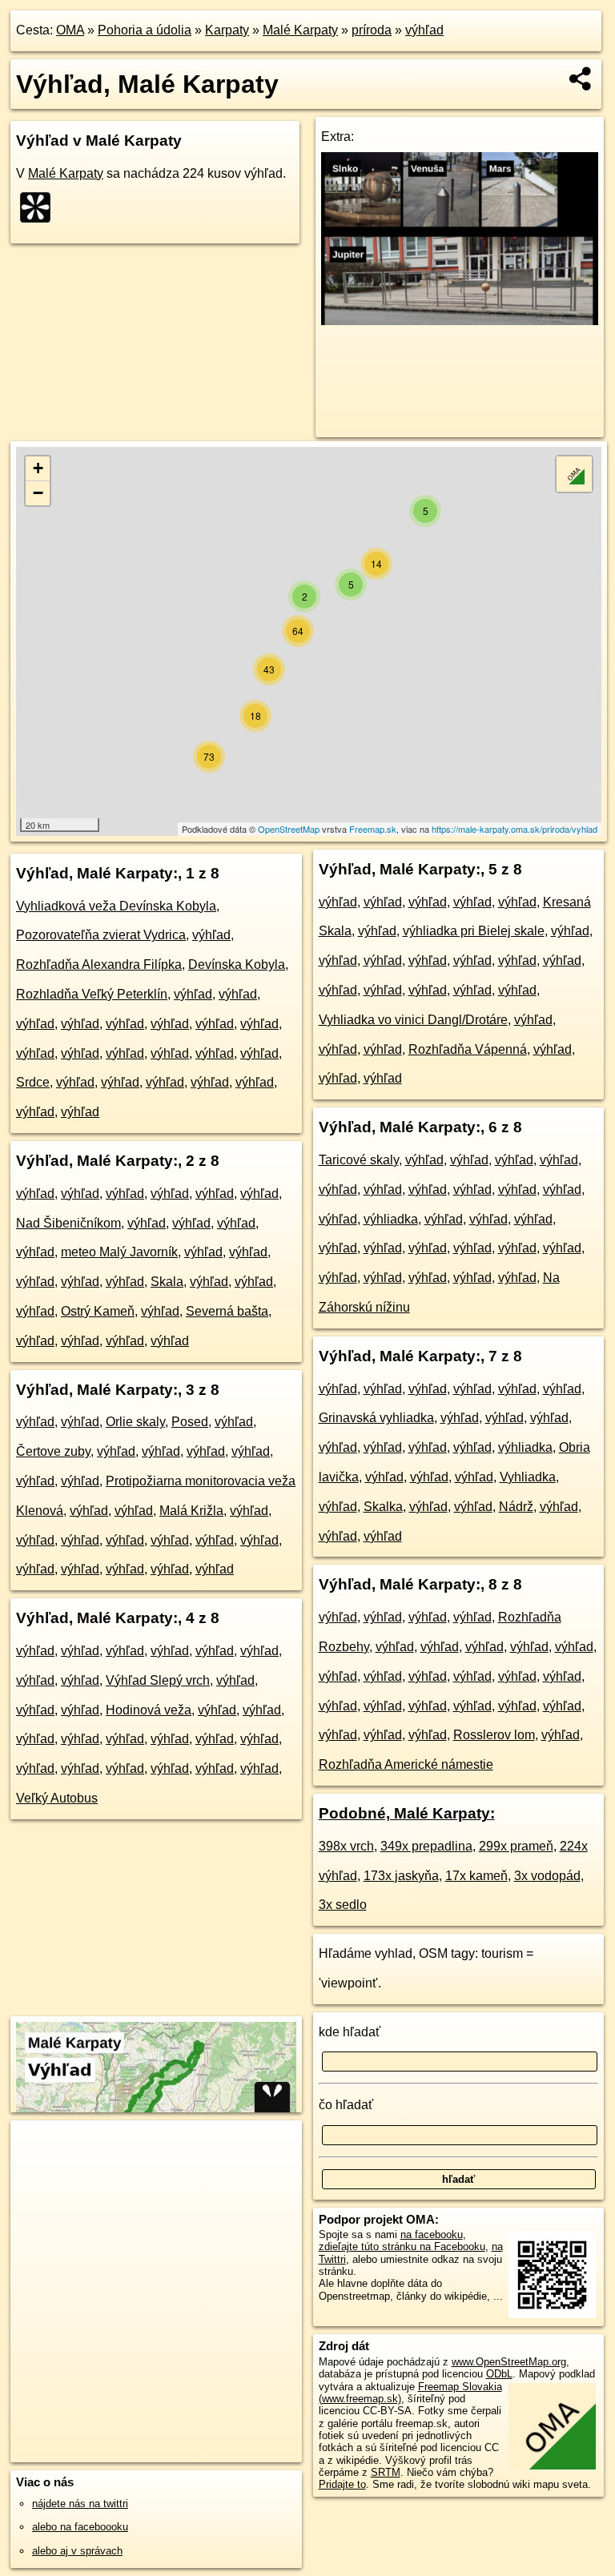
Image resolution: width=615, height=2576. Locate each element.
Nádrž (516, 1507)
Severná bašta (227, 1311)
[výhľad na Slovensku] (40, 207)
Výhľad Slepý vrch (158, 1680)
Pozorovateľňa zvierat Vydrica (101, 935)
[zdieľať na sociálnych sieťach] (581, 78)
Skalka (383, 1507)
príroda (372, 30)
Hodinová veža (149, 1710)
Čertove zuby (53, 1451)
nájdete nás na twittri (80, 2504)
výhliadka (391, 1219)
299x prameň (516, 1846)
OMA (70, 30)
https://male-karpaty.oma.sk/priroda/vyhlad (515, 829)
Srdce (33, 1082)
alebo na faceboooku (80, 2527)
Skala (167, 1282)
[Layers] (574, 474)
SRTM (386, 2472)
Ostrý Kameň (98, 1311)
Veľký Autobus (57, 1798)
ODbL (499, 2374)
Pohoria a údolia (145, 30)
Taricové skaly (359, 1160)
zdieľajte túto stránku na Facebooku (402, 2246)
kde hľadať (350, 2032)
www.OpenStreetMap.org (509, 2362)
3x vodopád (547, 1876)
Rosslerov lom (494, 1735)
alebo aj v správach (77, 2551)
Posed (190, 1422)
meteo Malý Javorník (119, 1252)
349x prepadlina (426, 1846)
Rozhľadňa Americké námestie (406, 1764)
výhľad (424, 30)
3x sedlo (343, 1905)
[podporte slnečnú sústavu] (460, 321)
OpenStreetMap (289, 829)
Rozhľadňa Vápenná (468, 1049)
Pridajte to (342, 2484)
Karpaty (227, 30)
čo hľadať (346, 2105)
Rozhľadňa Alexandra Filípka (99, 964)
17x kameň (476, 1876)
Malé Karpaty (300, 30)
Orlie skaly (135, 1422)
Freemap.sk (373, 829)
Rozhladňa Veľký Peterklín (92, 994)
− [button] (38, 493)
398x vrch (346, 1846)
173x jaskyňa (401, 1876)
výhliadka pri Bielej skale (474, 931)
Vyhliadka (528, 1477)
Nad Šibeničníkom (68, 1223)
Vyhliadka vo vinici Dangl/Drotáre (413, 1020)
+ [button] (38, 468)
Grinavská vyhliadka (376, 1418)
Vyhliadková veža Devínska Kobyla (116, 906)
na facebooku (432, 2234)
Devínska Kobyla (237, 964)
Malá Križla (191, 1511)
